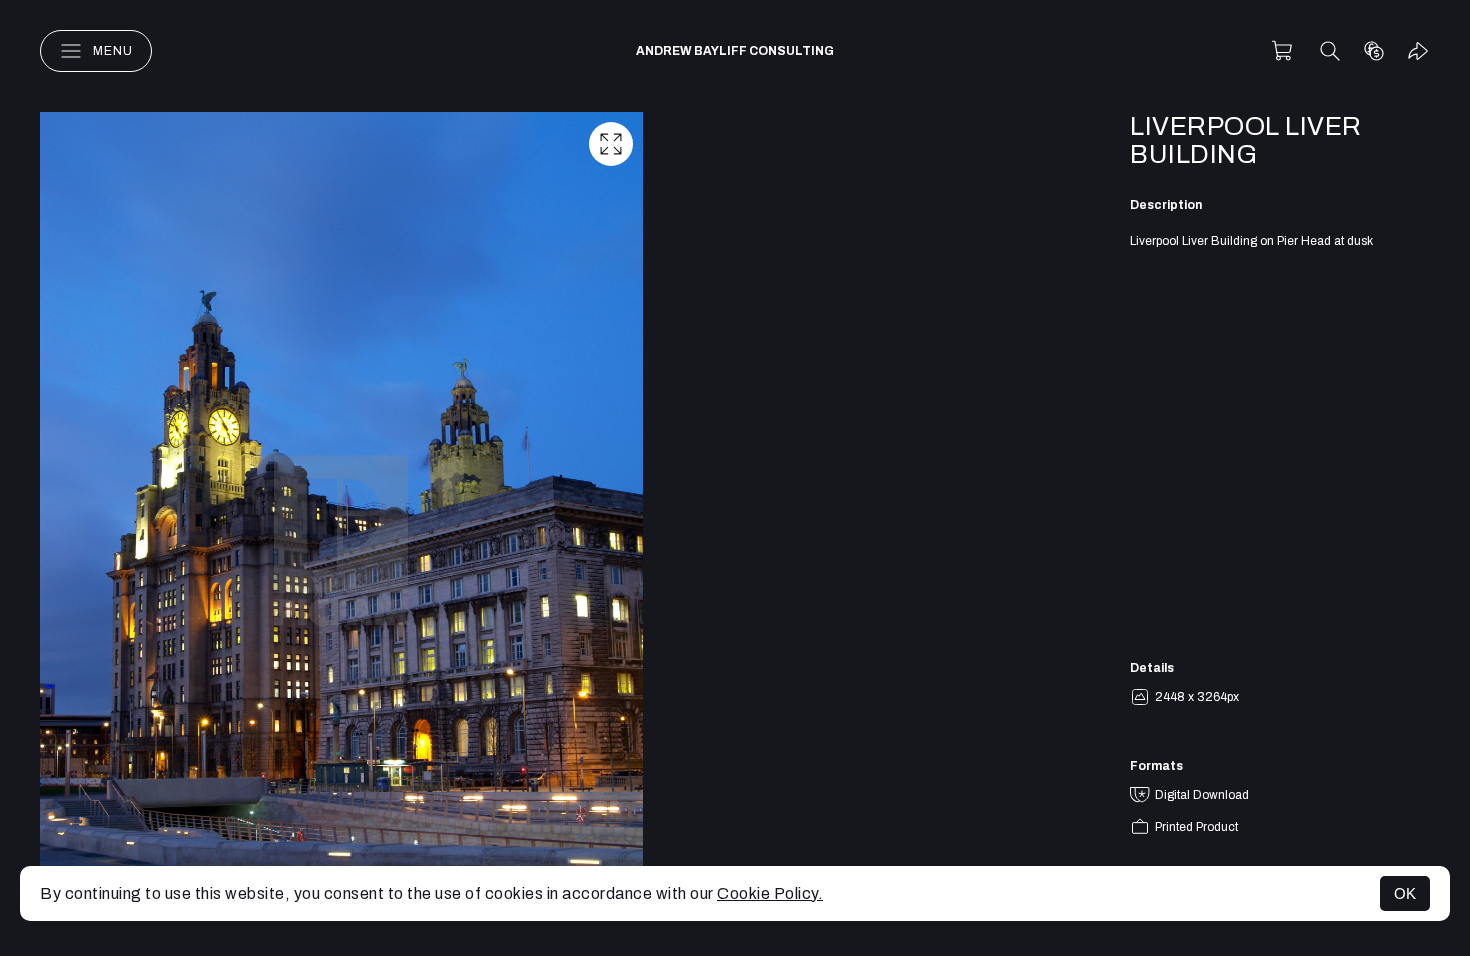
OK (1405, 893)
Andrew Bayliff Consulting (735, 51)
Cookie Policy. (770, 893)
